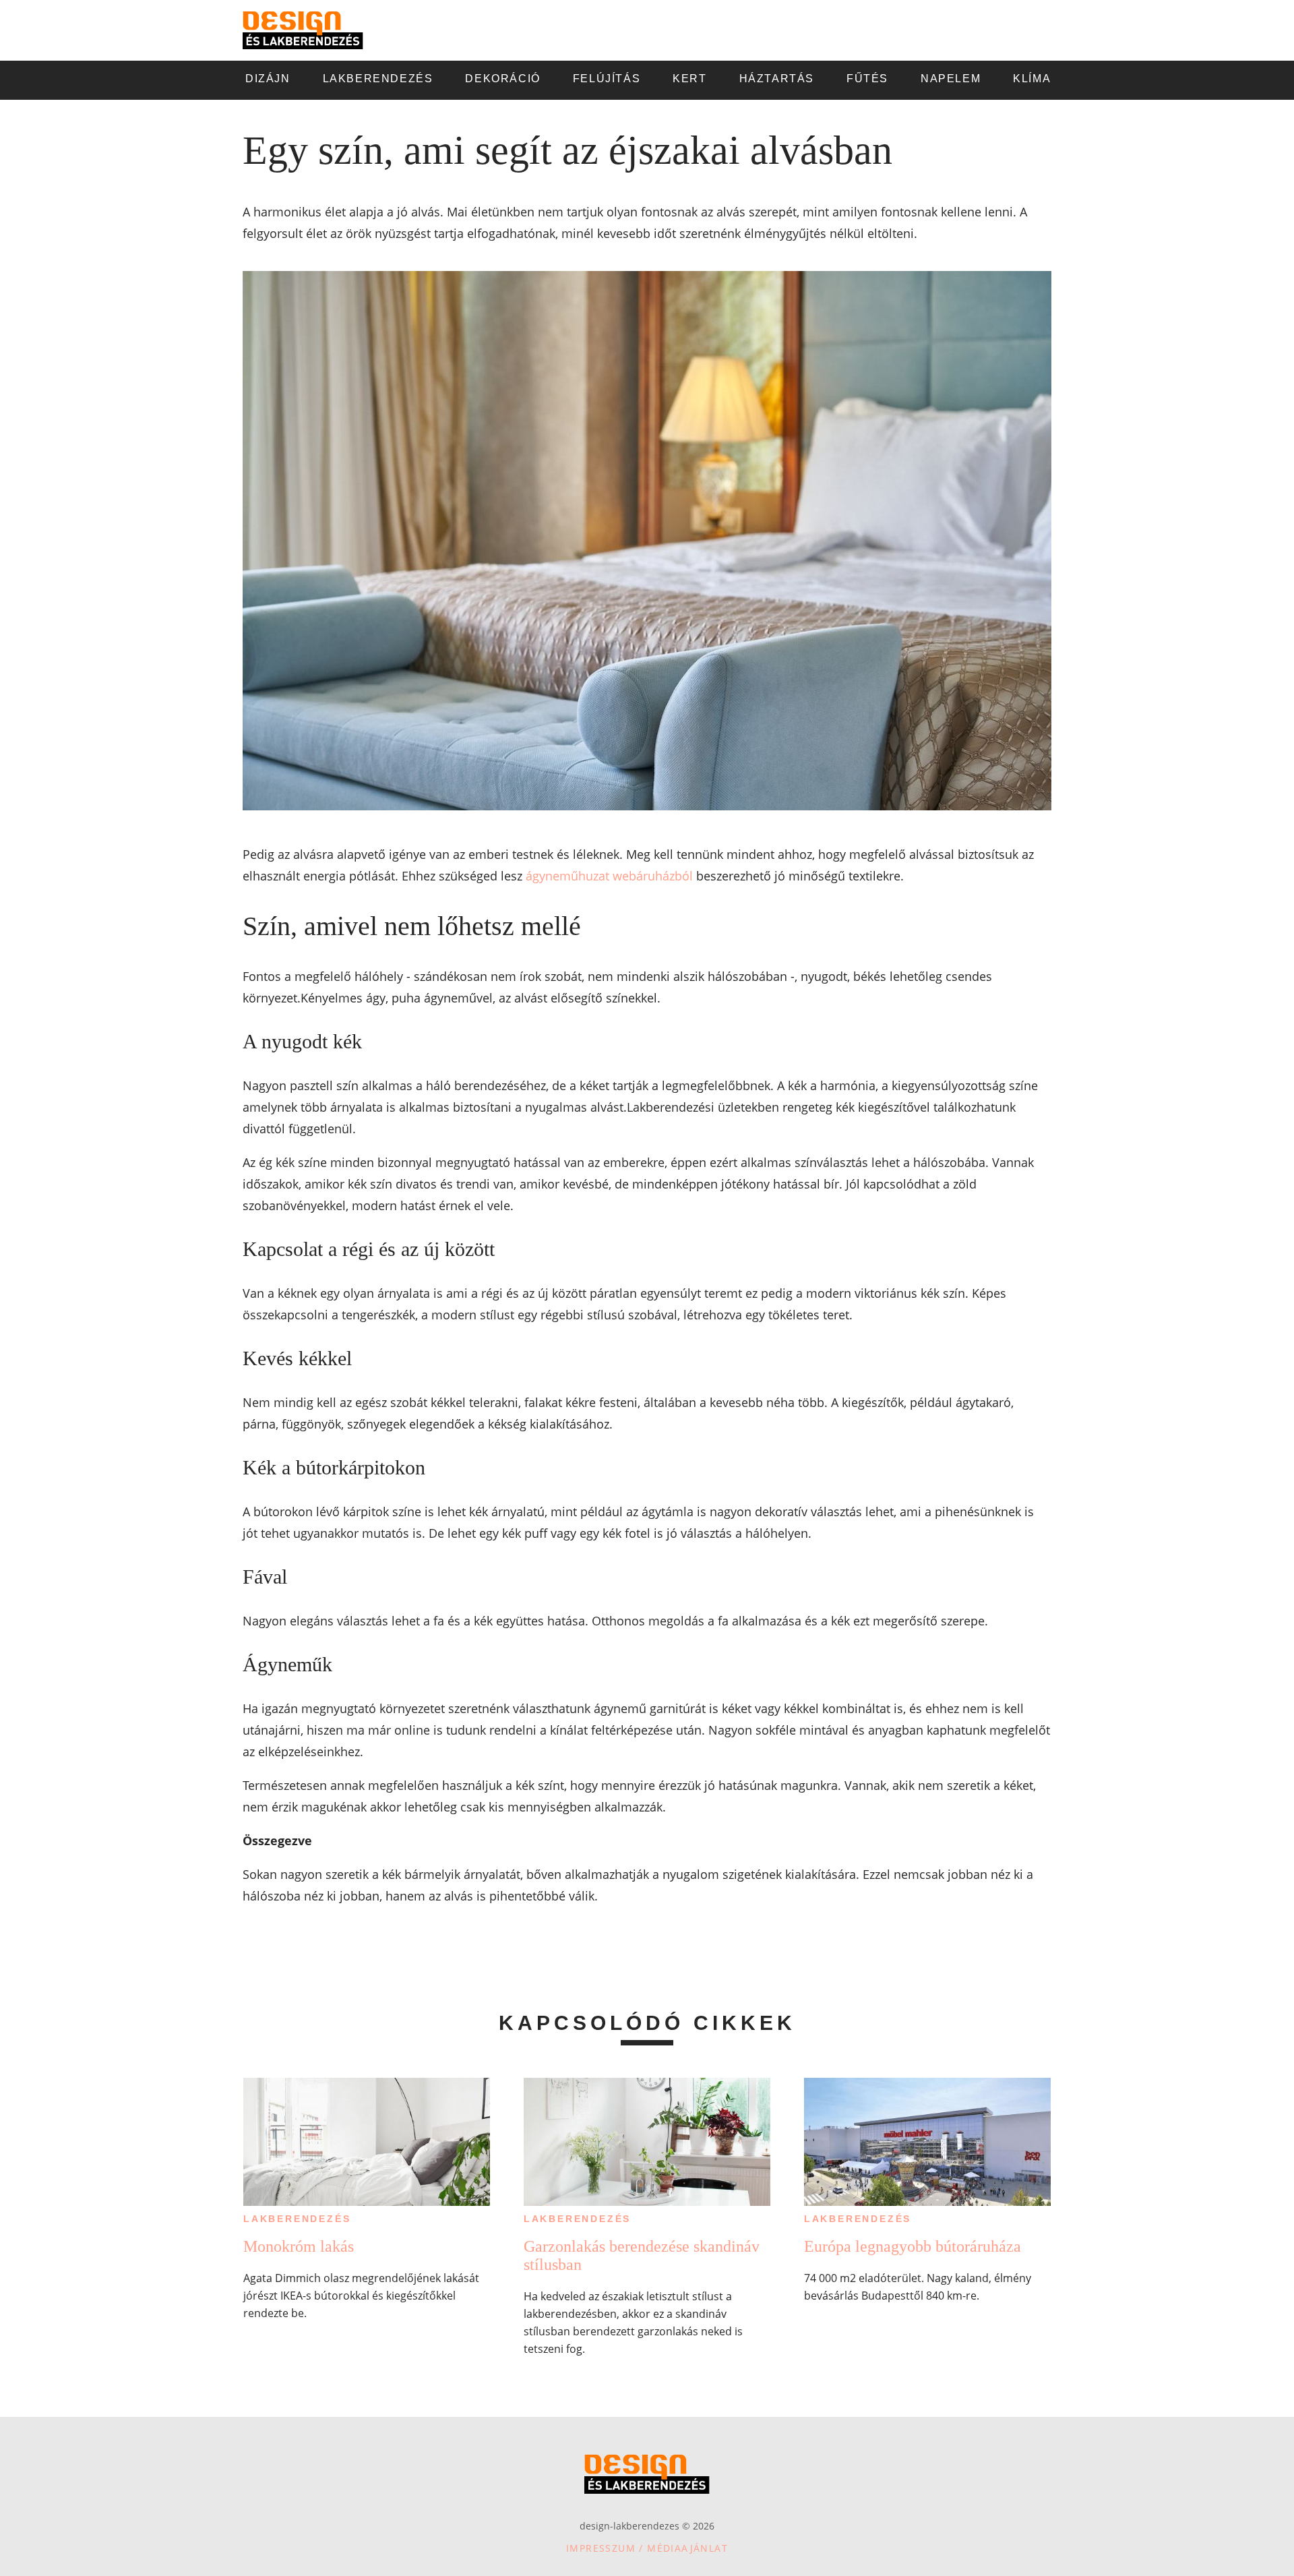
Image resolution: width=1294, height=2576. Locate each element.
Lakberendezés (297, 2219)
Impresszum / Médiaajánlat (647, 2548)
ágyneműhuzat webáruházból (609, 876)
